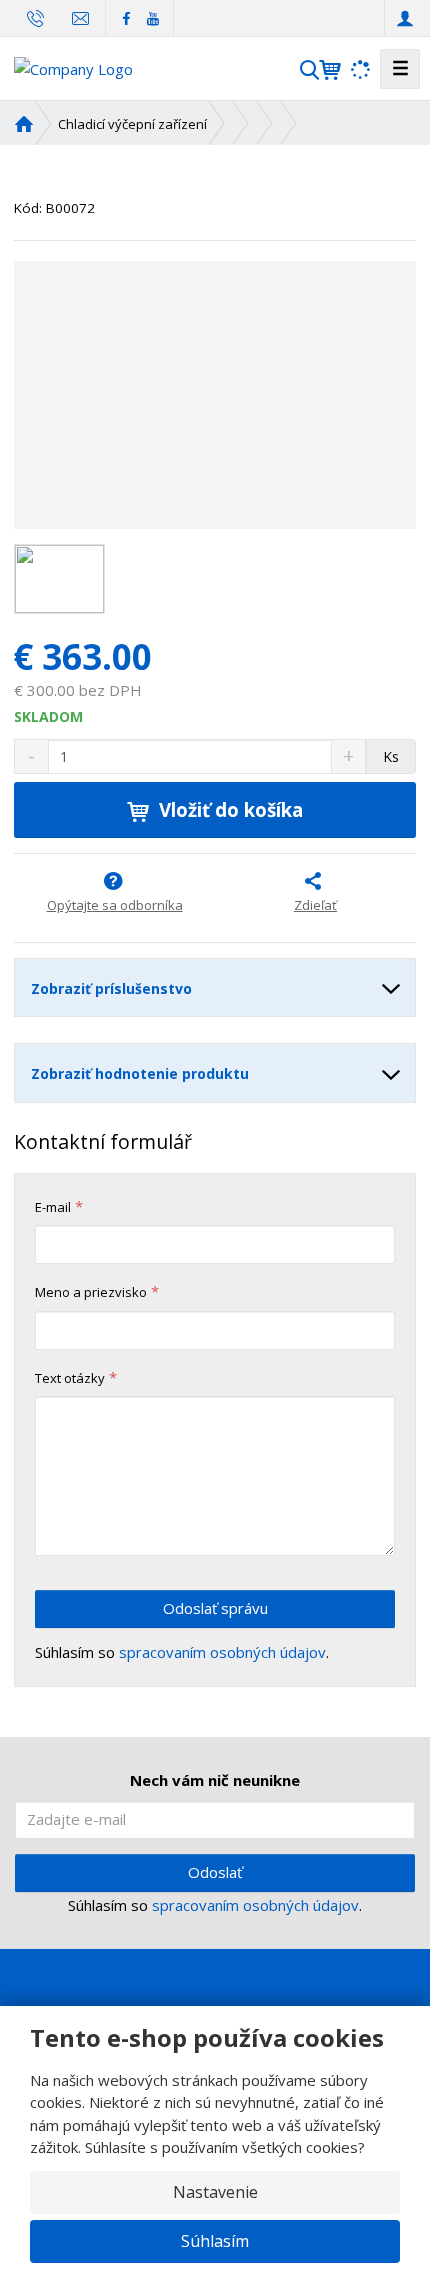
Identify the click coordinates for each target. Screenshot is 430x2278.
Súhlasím (215, 2241)
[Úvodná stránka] (73, 67)
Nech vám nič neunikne (215, 1780)
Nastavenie (215, 2192)
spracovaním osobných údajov (222, 1652)
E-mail (53, 1207)
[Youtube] (152, 17)
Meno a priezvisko (91, 1292)
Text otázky (70, 1378)
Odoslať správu (215, 1608)
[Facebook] (126, 17)
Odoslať (215, 1872)
